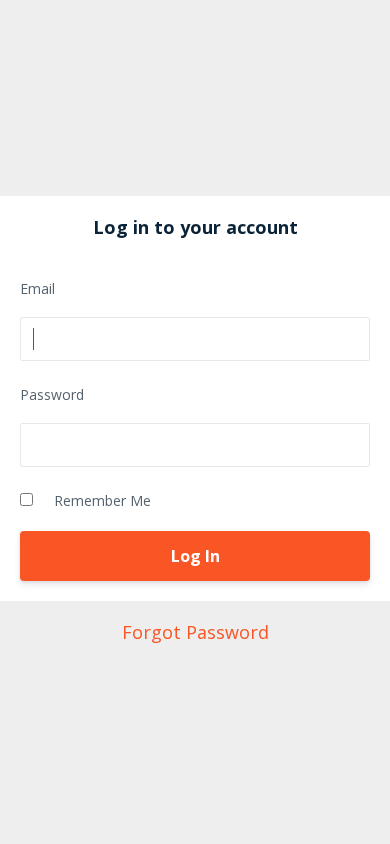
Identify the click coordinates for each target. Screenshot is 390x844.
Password (52, 394)
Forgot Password (195, 632)
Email (37, 288)
